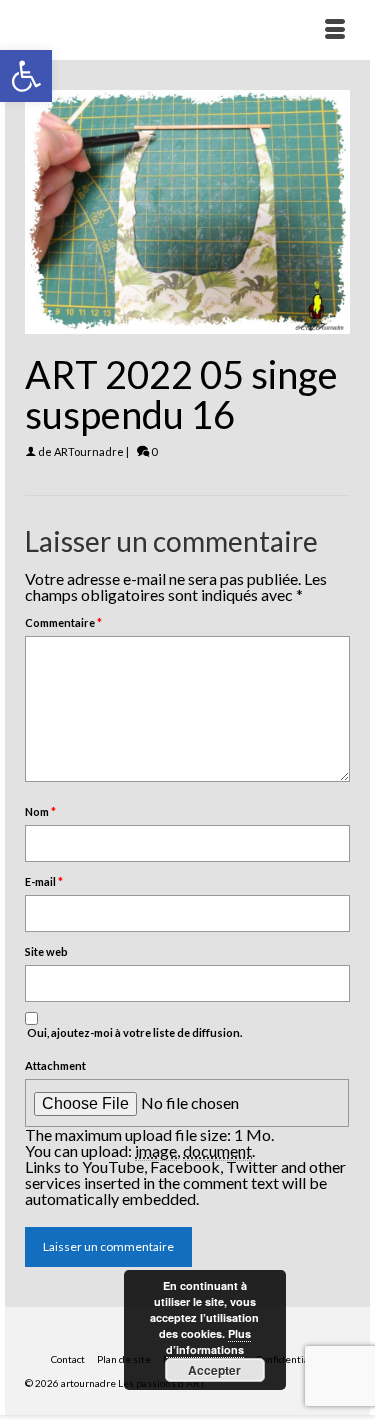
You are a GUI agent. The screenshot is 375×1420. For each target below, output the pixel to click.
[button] (26, 76)
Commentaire (63, 622)
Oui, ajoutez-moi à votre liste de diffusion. (133, 1032)
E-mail (44, 881)
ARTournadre (89, 451)
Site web (46, 951)
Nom (40, 811)
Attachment (55, 1065)
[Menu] (335, 30)
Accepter (214, 1370)
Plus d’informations (208, 1341)
